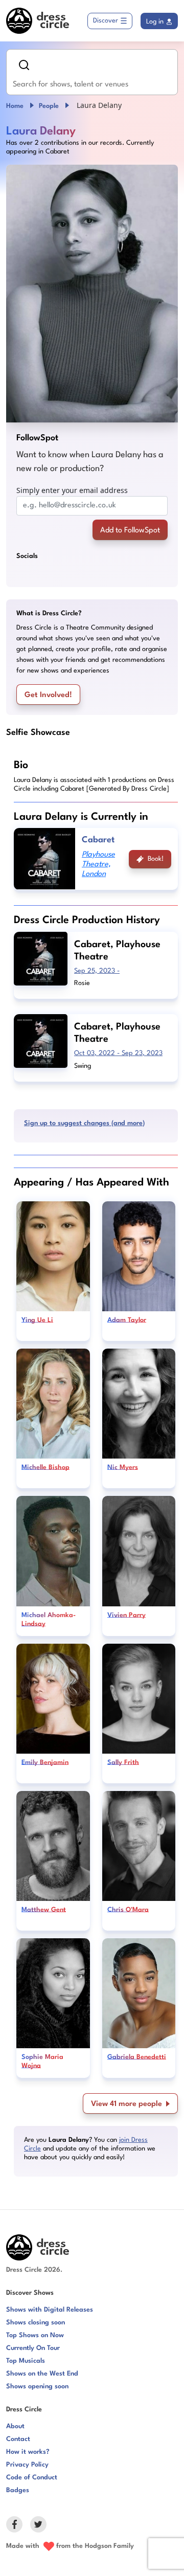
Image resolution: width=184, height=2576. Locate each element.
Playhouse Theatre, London (98, 865)
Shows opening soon (37, 2387)
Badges (18, 2490)
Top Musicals (26, 2361)
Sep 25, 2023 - (97, 971)
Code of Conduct (32, 2478)
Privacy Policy (27, 2465)
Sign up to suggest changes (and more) (84, 1123)
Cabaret (98, 840)
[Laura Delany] (92, 294)
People (49, 106)
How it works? (28, 2452)
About (15, 2426)
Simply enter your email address (72, 490)
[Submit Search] (24, 65)
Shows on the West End (42, 2374)
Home (15, 106)
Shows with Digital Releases (50, 2310)
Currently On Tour (33, 2348)
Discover (106, 21)
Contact (18, 2439)
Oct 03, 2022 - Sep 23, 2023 (118, 1053)
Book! (156, 859)
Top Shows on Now (35, 2335)
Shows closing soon (36, 2323)
